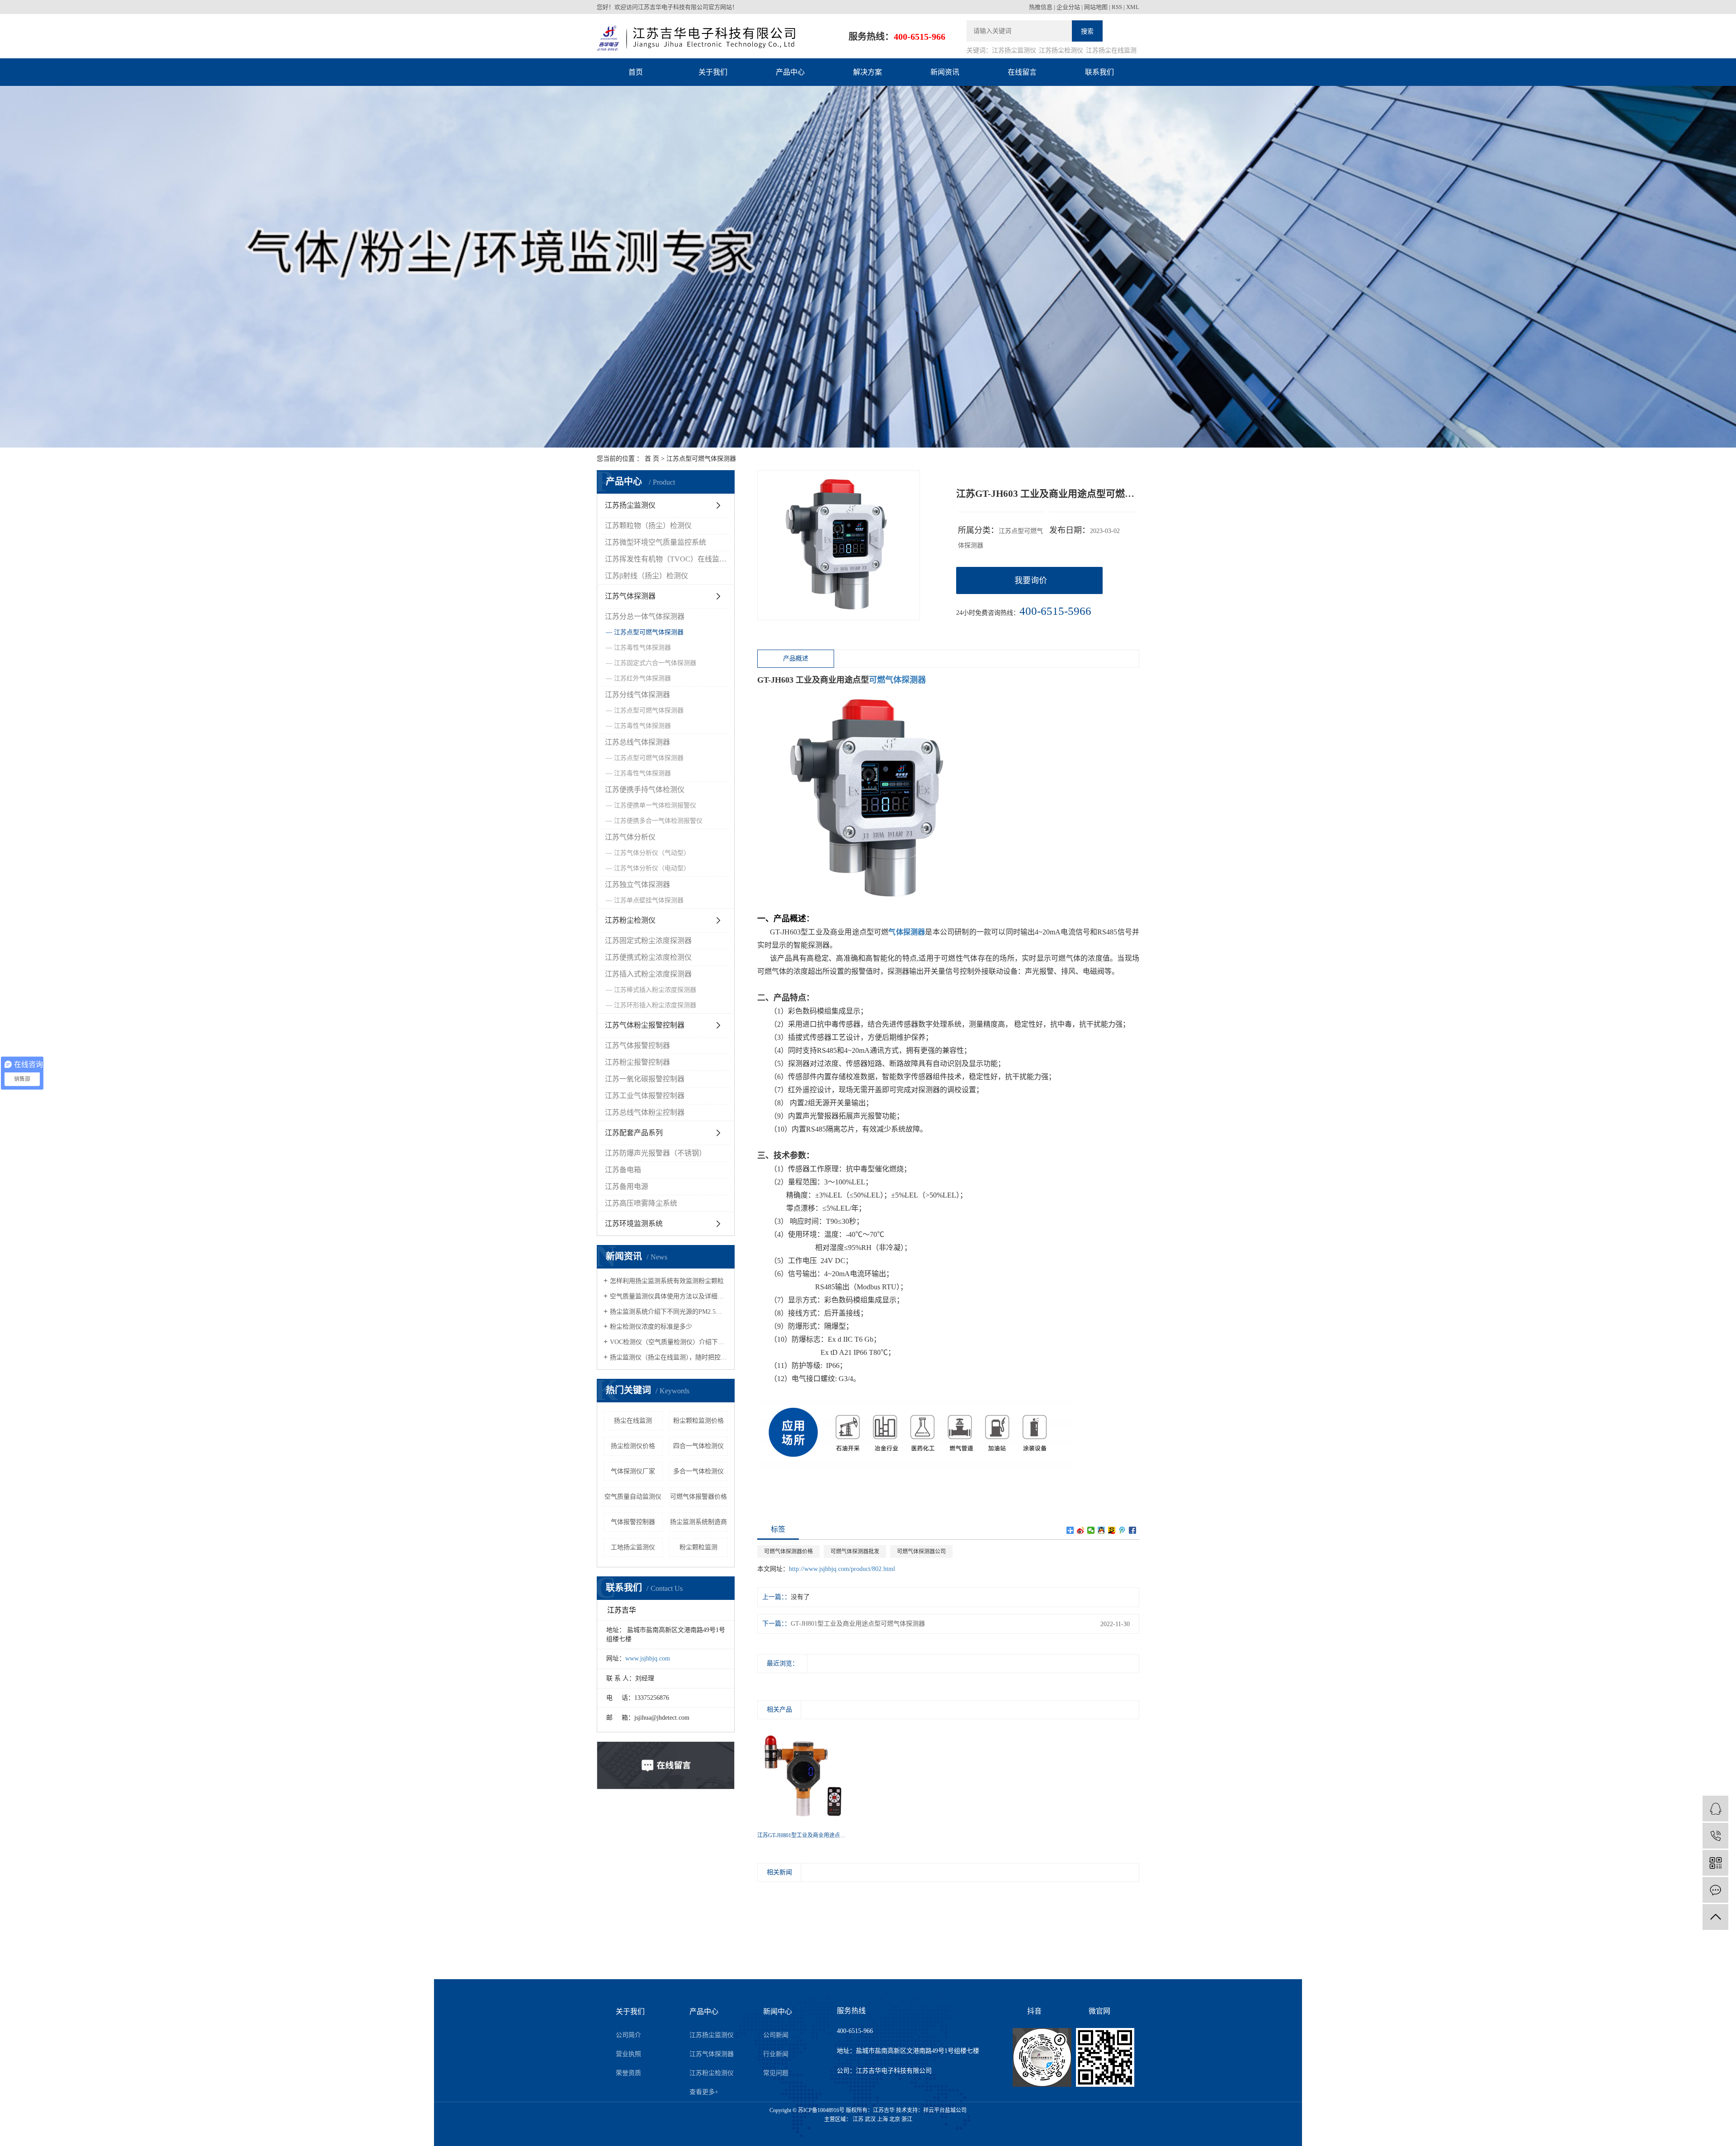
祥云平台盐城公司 (945, 2110)
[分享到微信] (1091, 1530)
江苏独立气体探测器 (637, 884)
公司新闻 (776, 2035)
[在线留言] (1715, 1890)
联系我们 (1099, 72)
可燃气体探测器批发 (855, 1552)
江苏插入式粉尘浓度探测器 (648, 974)
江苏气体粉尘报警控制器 (645, 1025)
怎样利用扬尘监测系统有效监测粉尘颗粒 (667, 1281)
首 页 (652, 459)
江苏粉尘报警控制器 (637, 1062)
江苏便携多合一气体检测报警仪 (658, 821)
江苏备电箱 (623, 1170)
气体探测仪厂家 (633, 1471)
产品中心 (790, 72)
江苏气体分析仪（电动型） (652, 868)
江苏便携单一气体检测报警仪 (655, 805)
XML (1133, 7)
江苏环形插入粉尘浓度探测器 (655, 1005)
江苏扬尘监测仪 (1014, 50)
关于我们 (713, 72)
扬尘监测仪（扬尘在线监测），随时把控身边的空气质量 (669, 1357)
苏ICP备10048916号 (821, 2110)
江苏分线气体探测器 (637, 695)
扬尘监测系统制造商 (698, 1522)
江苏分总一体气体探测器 (645, 616)
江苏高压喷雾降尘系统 (641, 1203)
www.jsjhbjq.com (648, 1658)
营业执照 (628, 2054)
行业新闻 (776, 2054)
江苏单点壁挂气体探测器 (649, 900)
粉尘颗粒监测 (698, 1547)
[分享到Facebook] (1133, 1530)
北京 (895, 2119)
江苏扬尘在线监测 (1111, 50)
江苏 (858, 2119)
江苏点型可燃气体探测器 (701, 459)
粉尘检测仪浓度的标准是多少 (651, 1327)
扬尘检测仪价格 (633, 1446)
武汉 (870, 2119)
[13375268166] (1715, 1836)
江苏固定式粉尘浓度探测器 (648, 941)
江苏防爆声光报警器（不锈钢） (656, 1153)
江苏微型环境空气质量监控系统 (656, 542)
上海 (882, 2119)
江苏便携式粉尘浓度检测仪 (648, 957)
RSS (1117, 7)
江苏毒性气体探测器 (642, 648)
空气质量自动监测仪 (633, 1497)
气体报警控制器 (633, 1522)
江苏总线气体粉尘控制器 (645, 1112)
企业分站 (1068, 7)
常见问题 (776, 2073)
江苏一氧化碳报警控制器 (645, 1079)
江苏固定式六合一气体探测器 (655, 663)
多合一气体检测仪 (698, 1471)
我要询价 (1031, 580)
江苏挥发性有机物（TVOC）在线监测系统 (668, 559)
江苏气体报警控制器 (637, 1045)
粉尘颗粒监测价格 (698, 1421)
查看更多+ (704, 2092)
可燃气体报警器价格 (698, 1497)
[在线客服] (1715, 1809)
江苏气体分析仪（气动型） (652, 853)
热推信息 (1041, 7)
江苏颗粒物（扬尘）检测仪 (648, 526)
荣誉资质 (628, 2073)
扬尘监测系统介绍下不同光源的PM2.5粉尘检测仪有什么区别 (669, 1312)
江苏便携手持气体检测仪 (645, 790)
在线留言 (1022, 72)
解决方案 (868, 72)
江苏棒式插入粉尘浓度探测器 (655, 990)
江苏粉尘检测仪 (630, 920)
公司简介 (628, 2035)
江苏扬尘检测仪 (1061, 50)
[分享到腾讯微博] (1122, 1530)
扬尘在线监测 (633, 1421)
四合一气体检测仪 (698, 1446)
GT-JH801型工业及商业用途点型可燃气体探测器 (858, 1624)
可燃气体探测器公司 (921, 1552)
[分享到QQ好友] (1102, 1530)
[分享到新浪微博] (1081, 1530)
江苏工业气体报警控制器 (645, 1096)
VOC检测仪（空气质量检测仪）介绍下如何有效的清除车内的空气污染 (669, 1342)
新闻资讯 (945, 72)
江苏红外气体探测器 (642, 678)
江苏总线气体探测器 (637, 742)
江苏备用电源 (627, 1186)
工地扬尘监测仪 (633, 1547)
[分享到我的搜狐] (1112, 1530)
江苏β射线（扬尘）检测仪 (646, 576)
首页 (636, 72)
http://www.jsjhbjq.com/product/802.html (842, 1569)
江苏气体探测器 (630, 596)
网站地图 (1096, 7)
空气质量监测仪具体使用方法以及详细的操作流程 (669, 1296)
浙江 (907, 2119)
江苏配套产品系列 (634, 1133)
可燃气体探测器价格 (788, 1552)
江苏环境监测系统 (634, 1224)
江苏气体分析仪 (630, 837)
